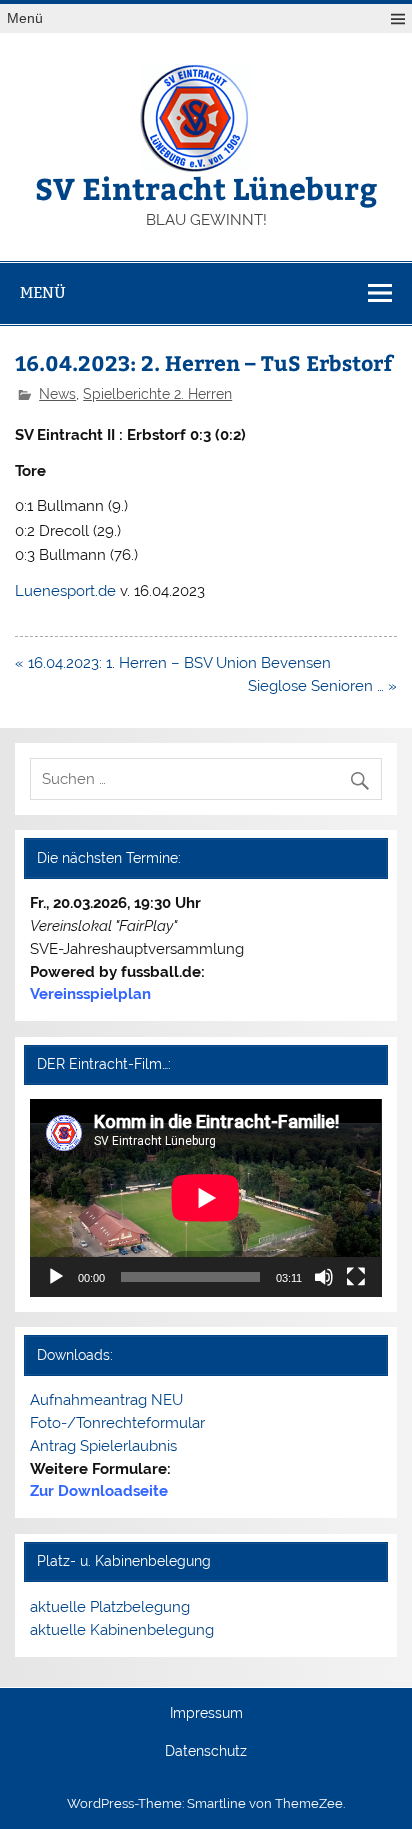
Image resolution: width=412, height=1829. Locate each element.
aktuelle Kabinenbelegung (122, 1630)
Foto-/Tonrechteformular (117, 1423)
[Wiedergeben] (56, 1277)
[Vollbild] (356, 1277)
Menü (25, 18)
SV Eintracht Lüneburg (206, 187)
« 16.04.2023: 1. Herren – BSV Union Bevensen (173, 663)
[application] (205, 1198)
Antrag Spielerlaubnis (103, 1446)
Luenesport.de (65, 591)
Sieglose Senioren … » (322, 686)
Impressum (206, 1714)
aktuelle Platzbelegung (110, 1607)
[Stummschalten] (324, 1277)
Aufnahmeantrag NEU (106, 1400)
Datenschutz (206, 1752)
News (57, 394)
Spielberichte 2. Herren (157, 394)
